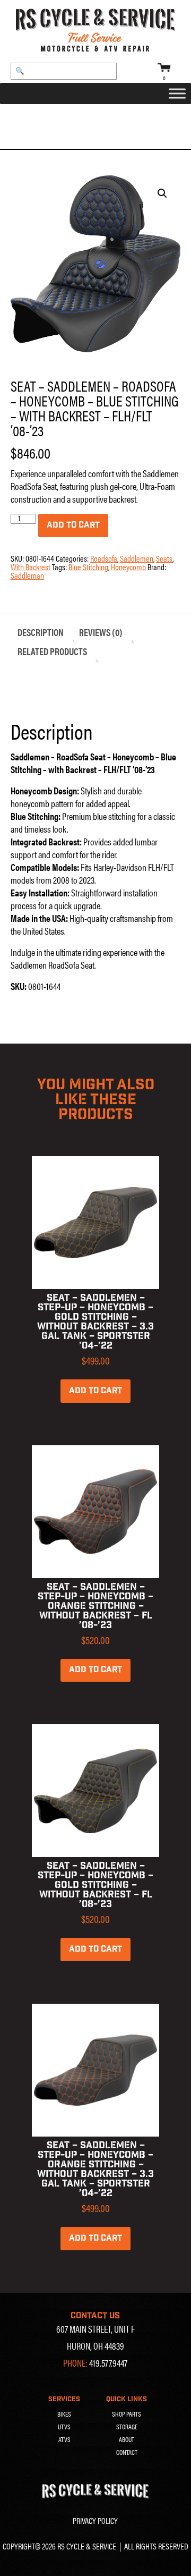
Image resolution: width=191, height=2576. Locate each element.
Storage (127, 2427)
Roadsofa (120, 117)
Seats (45, 117)
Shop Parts (127, 2414)
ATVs (64, 2439)
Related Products (52, 651)
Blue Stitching (88, 567)
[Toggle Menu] (177, 94)
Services (64, 2399)
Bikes (64, 2414)
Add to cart (73, 525)
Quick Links (127, 2399)
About (127, 2439)
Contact (127, 2452)
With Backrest (31, 567)
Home (21, 117)
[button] (162, 193)
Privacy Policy (95, 2520)
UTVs (64, 2427)
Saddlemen (79, 117)
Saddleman (27, 575)
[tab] (41, 632)
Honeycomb (128, 567)
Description (41, 632)
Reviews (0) (101, 632)
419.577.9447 (108, 2363)
